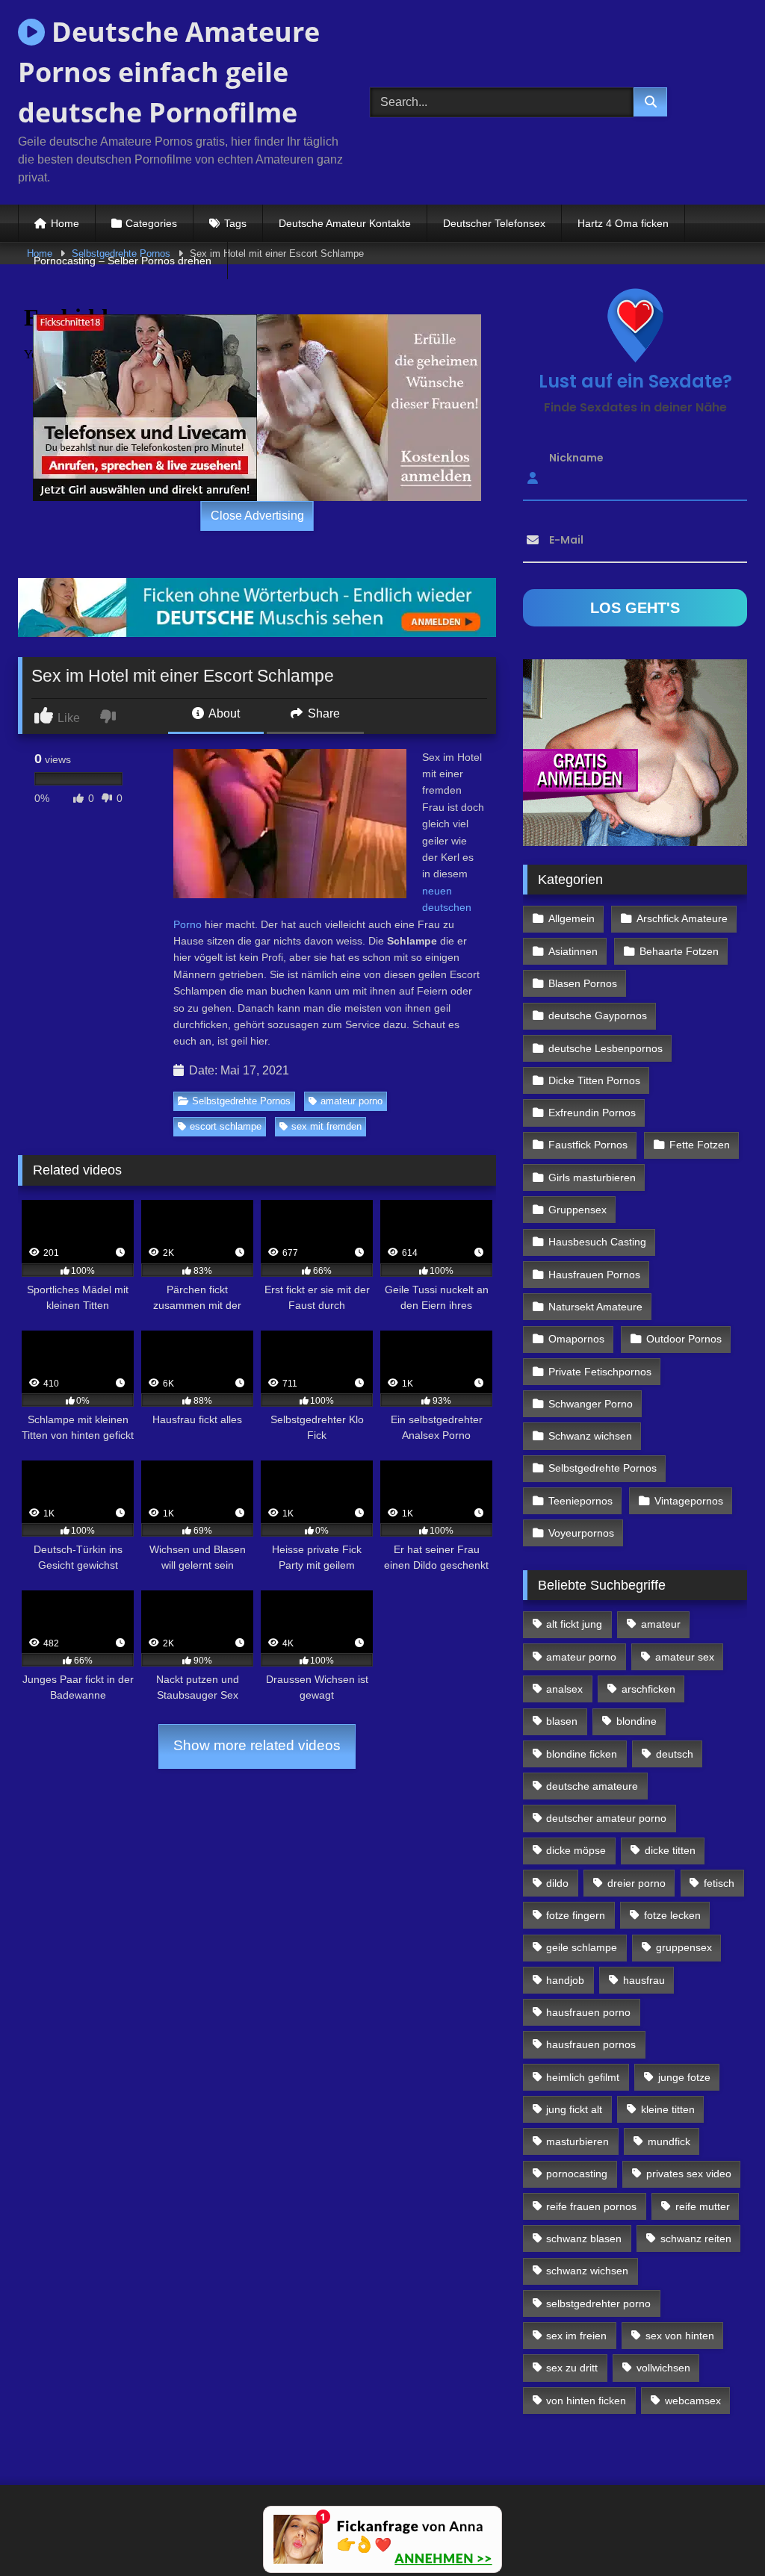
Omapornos (576, 1339)
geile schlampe (582, 1947)
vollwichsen (663, 2368)
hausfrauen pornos (591, 2044)
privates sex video (689, 2174)
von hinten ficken (586, 2401)
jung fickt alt (574, 2109)
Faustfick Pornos (588, 1145)
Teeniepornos (580, 1501)
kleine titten (668, 2109)
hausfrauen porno (588, 2012)
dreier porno (637, 1883)
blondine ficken (582, 1754)
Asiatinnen (573, 951)
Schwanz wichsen (590, 1436)
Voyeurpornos (581, 1533)
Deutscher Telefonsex (494, 223)
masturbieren (577, 2141)
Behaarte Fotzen (679, 951)
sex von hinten (680, 2336)
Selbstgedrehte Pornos (241, 1101)
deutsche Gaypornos (598, 1015)
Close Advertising (257, 516)
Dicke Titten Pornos (594, 1080)
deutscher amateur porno (606, 1818)
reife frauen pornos (591, 2206)
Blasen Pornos (583, 983)
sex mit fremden (326, 1126)
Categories (151, 223)
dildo (557, 1883)
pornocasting (577, 2174)
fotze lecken (672, 1915)
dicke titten (670, 1850)
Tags (235, 223)
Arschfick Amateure (682, 918)
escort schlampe (226, 1126)
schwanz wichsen (587, 2271)
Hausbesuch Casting (597, 1242)
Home (65, 223)
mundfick (669, 2141)
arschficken (648, 1689)
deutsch (675, 1754)
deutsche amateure (592, 1786)
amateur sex (685, 1657)
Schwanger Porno (591, 1404)
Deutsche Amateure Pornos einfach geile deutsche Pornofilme (169, 72)
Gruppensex (577, 1210)
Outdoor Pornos (684, 1339)
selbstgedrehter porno (598, 2303)
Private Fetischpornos (600, 1372)
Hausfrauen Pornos (594, 1275)
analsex (564, 1689)
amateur (661, 1624)
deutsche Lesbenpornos (606, 1048)
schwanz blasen (584, 2239)
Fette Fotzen (700, 1145)
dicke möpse (576, 1850)
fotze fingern (576, 1915)
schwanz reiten (696, 2239)
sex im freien (576, 2336)
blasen (562, 1721)
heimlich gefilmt (583, 2077)
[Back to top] (719, 2532)
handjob (565, 1980)
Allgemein (572, 918)
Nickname (576, 458)
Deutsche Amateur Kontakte (345, 223)
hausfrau (644, 1980)
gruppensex (684, 1947)
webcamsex (693, 2401)
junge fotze (684, 2077)
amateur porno (351, 1101)
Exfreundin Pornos (592, 1113)
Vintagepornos (689, 1501)
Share (322, 713)
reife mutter (703, 2206)
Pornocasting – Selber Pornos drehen (123, 261)
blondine (637, 1721)
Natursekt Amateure (595, 1307)
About (223, 713)
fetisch (719, 1883)
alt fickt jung (574, 1624)
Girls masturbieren (592, 1177)
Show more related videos (257, 1745)
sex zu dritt (572, 2368)
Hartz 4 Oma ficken (623, 223)
